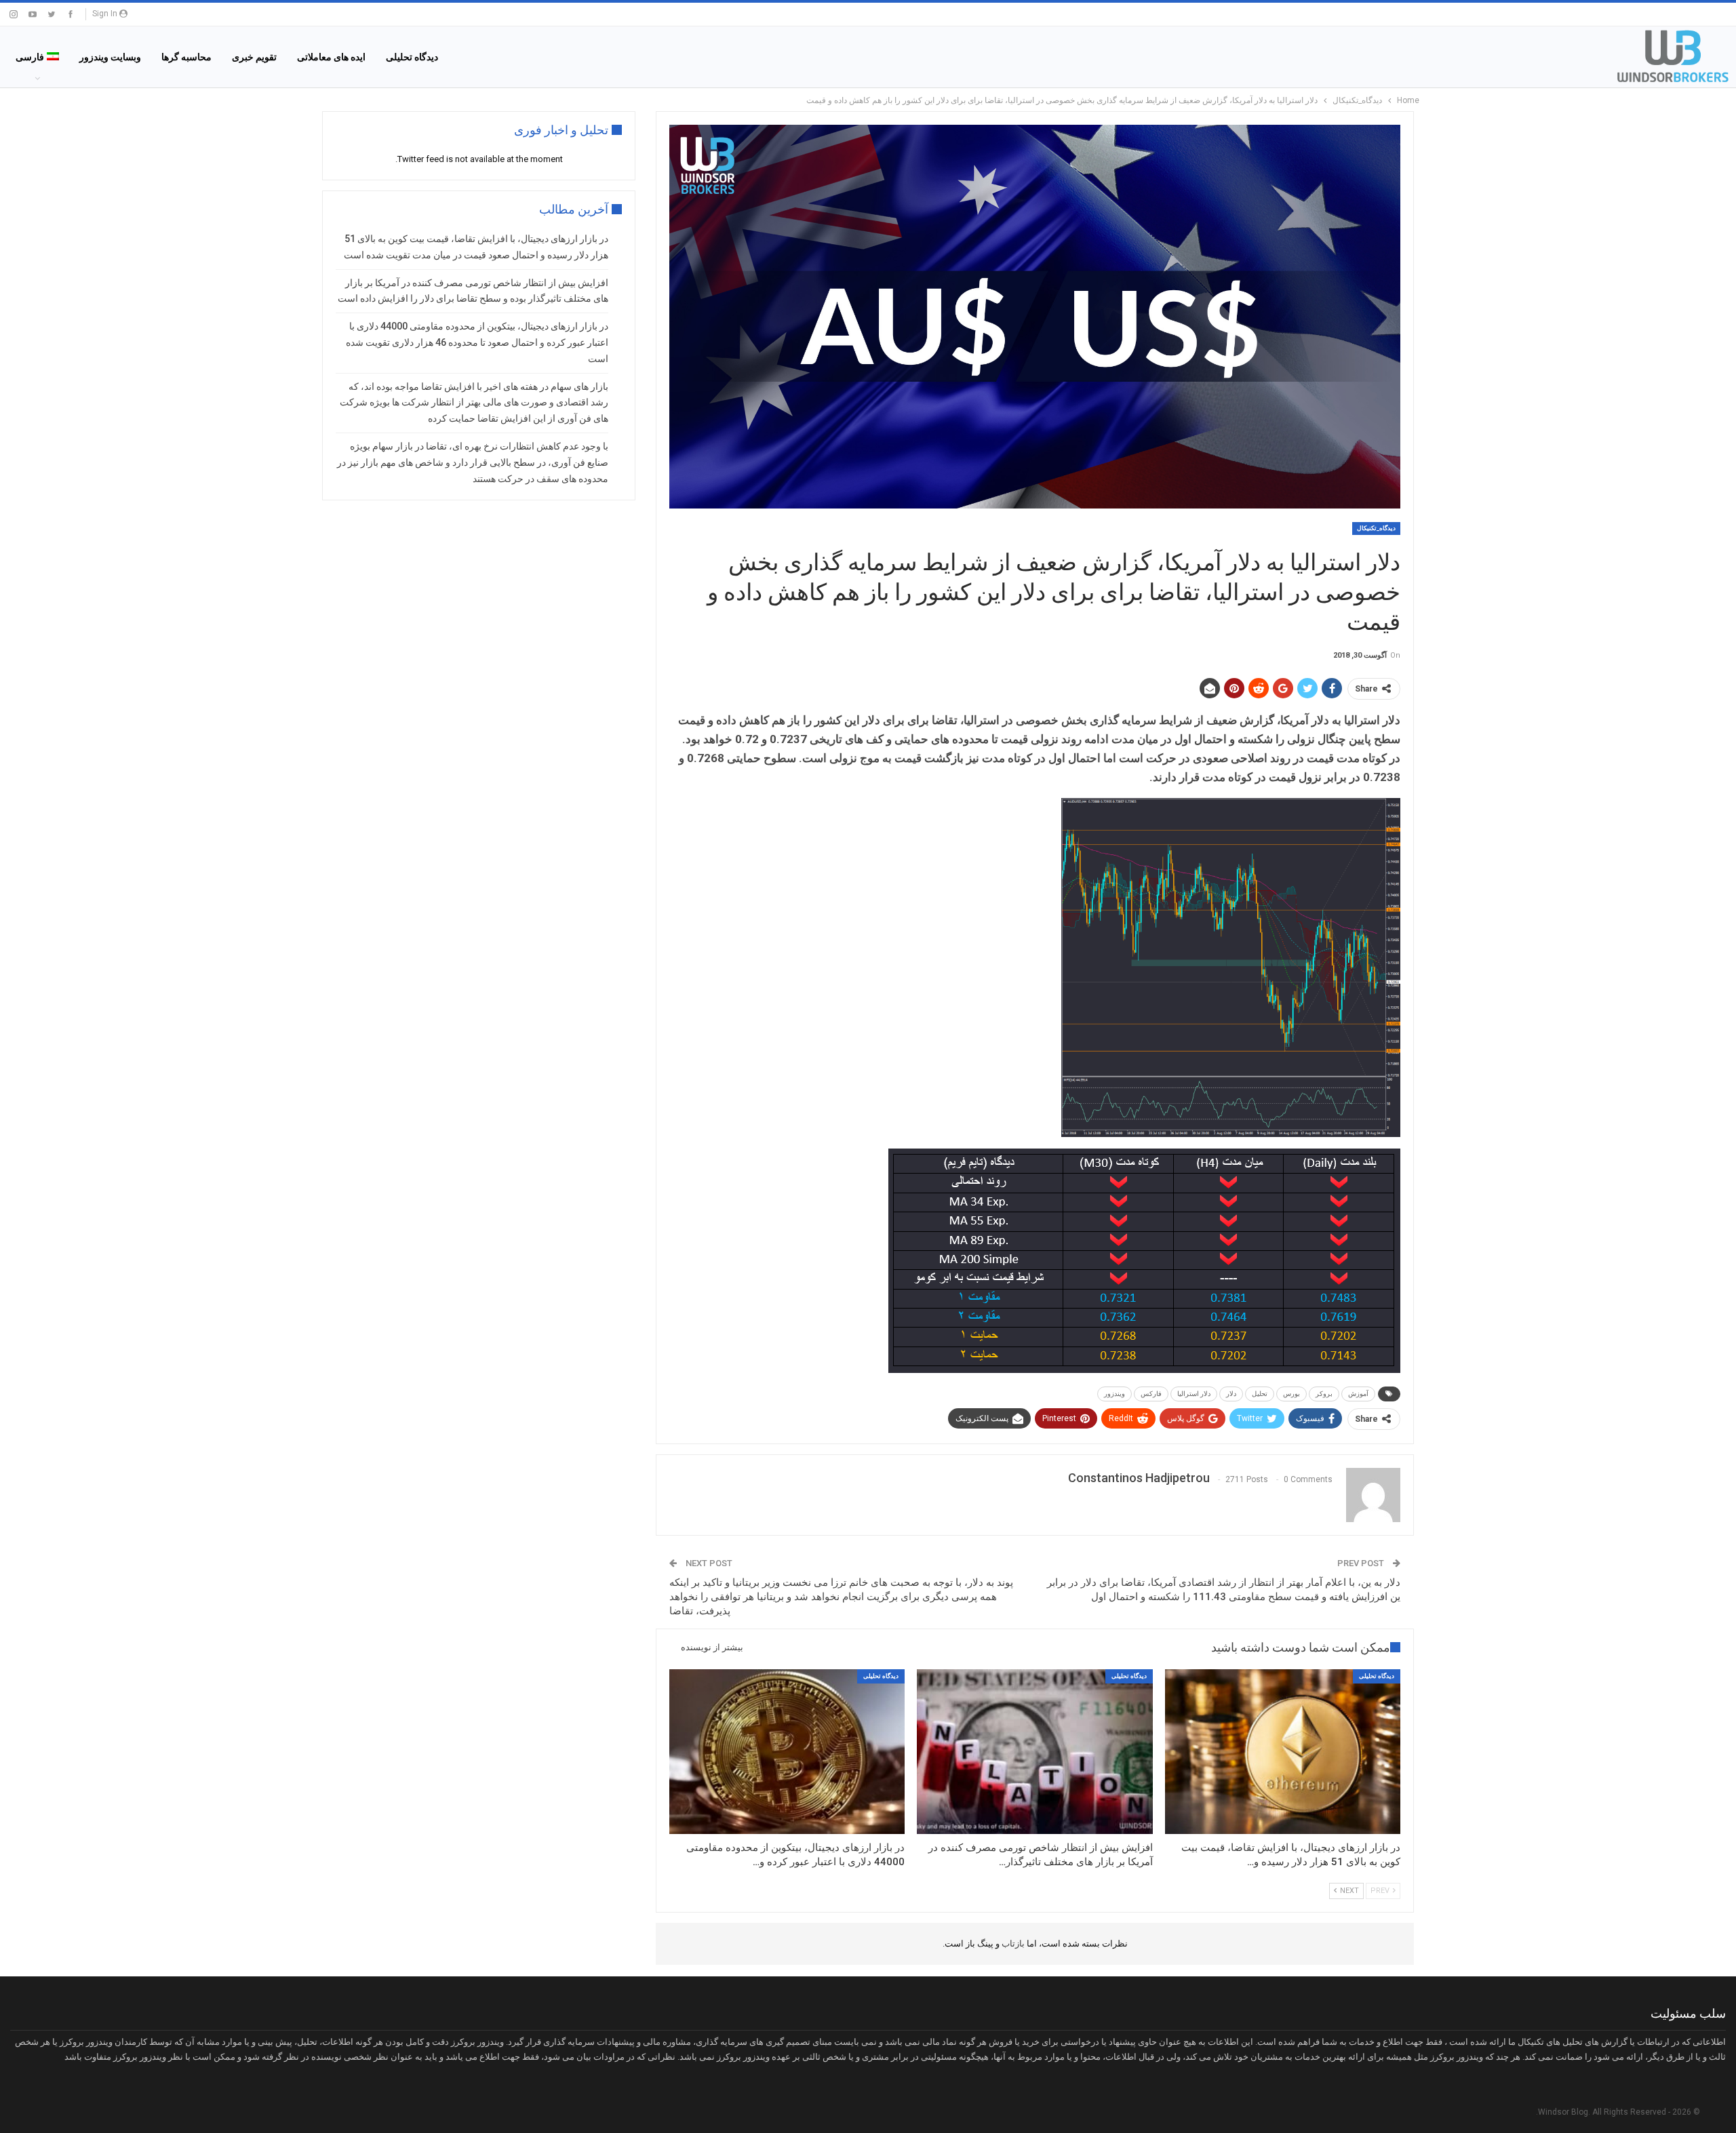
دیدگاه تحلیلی (412, 57)
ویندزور (1114, 1394)
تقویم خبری (254, 57)
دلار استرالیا (1194, 1394)
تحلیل (1260, 1394)
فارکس (1151, 1394)
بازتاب (1012, 1943)
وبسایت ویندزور (110, 57)
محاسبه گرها (186, 57)
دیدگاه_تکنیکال (1376, 528)
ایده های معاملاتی (331, 57)
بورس (1291, 1394)
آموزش (1358, 1394)
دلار (1231, 1394)
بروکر (1324, 1394)
